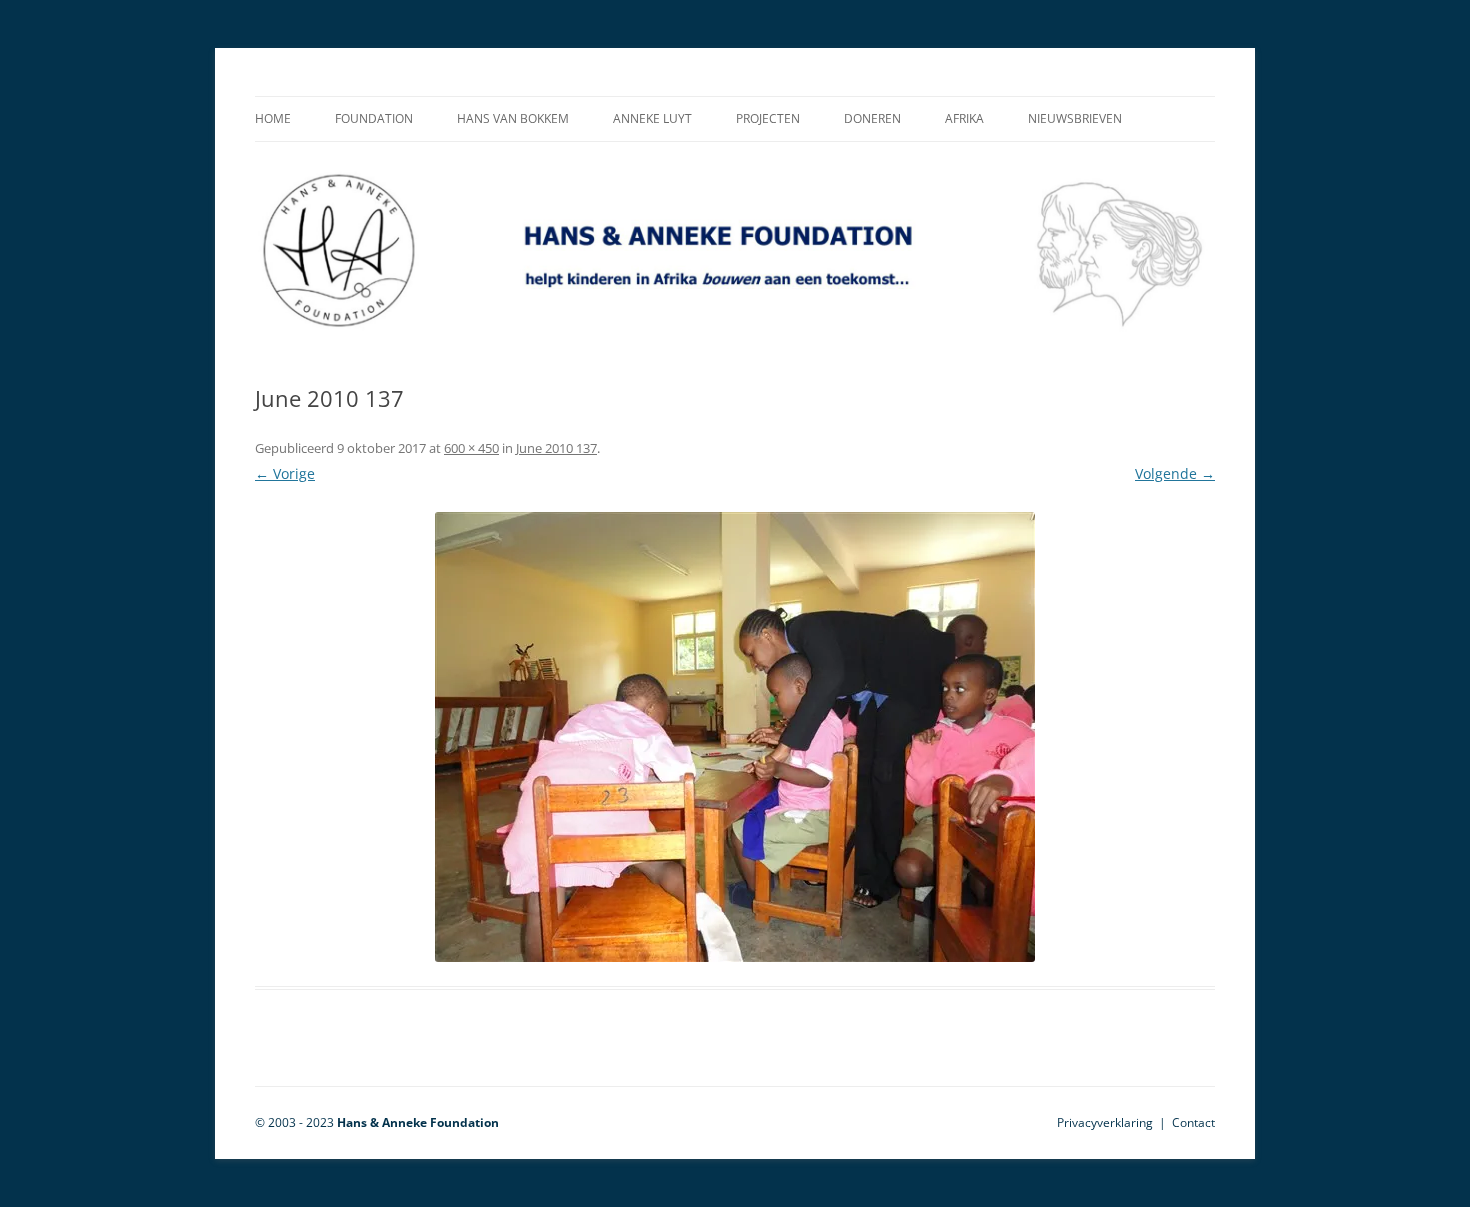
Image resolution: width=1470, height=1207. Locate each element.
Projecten (768, 118)
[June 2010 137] (735, 737)
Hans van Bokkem (513, 118)
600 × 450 (471, 448)
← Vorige (285, 473)
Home (273, 118)
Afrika (964, 118)
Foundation (374, 118)
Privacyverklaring (1105, 1122)
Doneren (872, 118)
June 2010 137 (556, 448)
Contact (1193, 1122)
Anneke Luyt (652, 118)
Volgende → (1175, 473)
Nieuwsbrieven (1075, 118)
